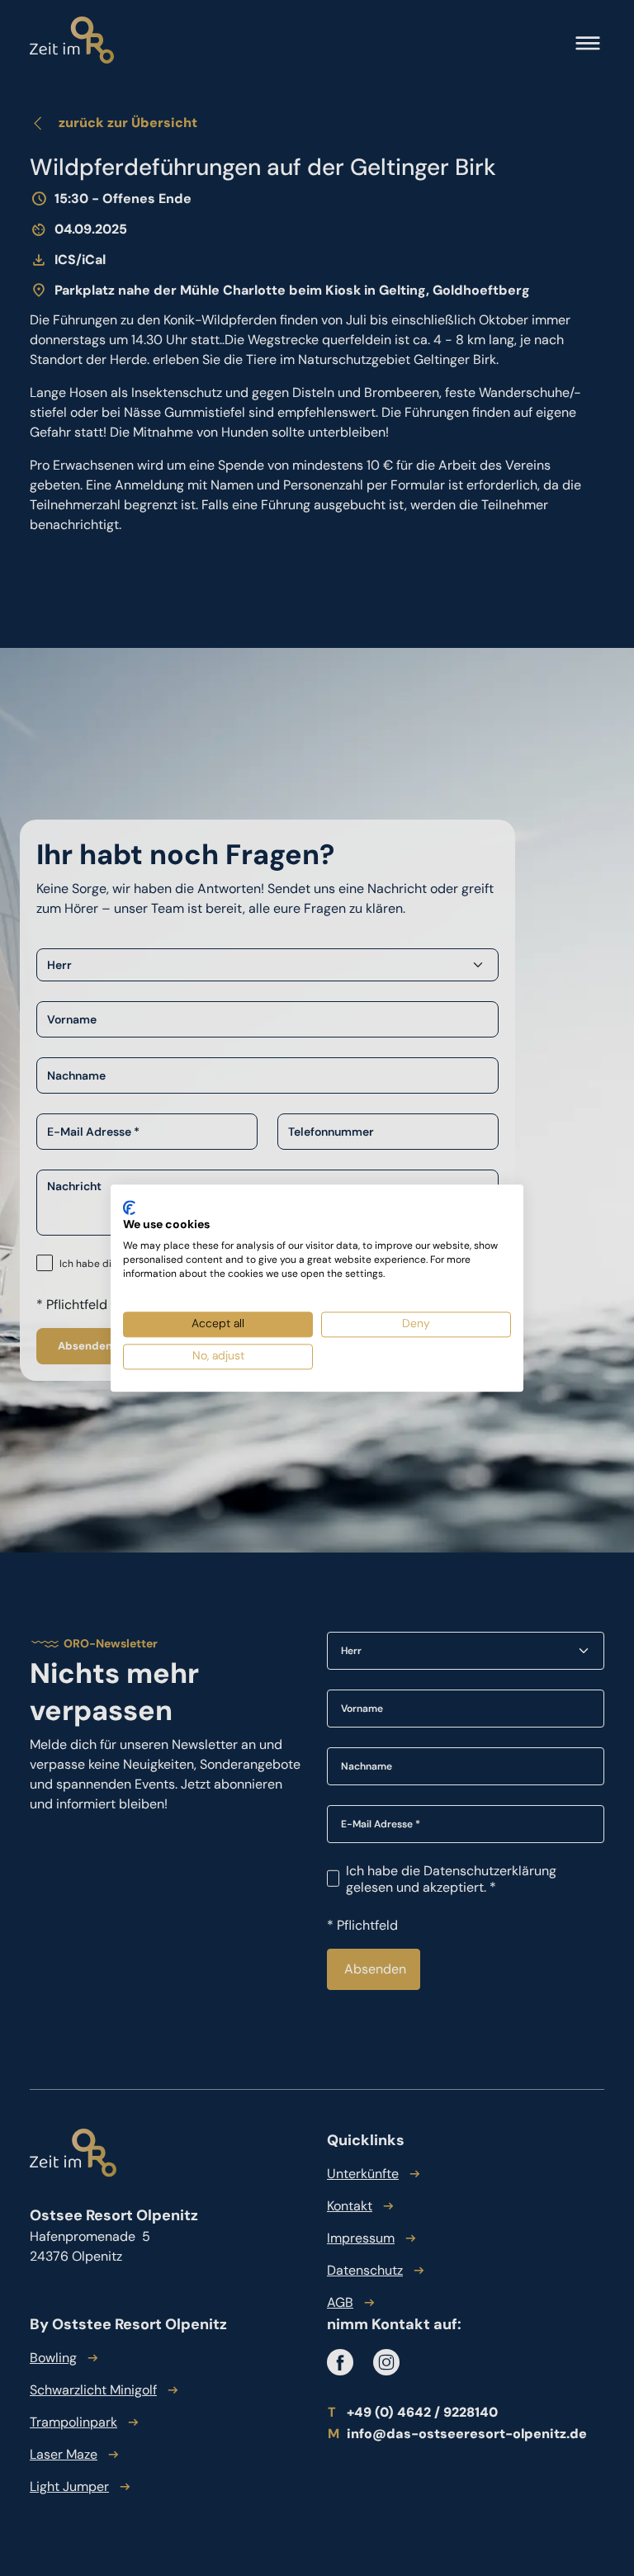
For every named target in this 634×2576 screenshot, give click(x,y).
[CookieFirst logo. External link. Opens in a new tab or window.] (129, 1208)
